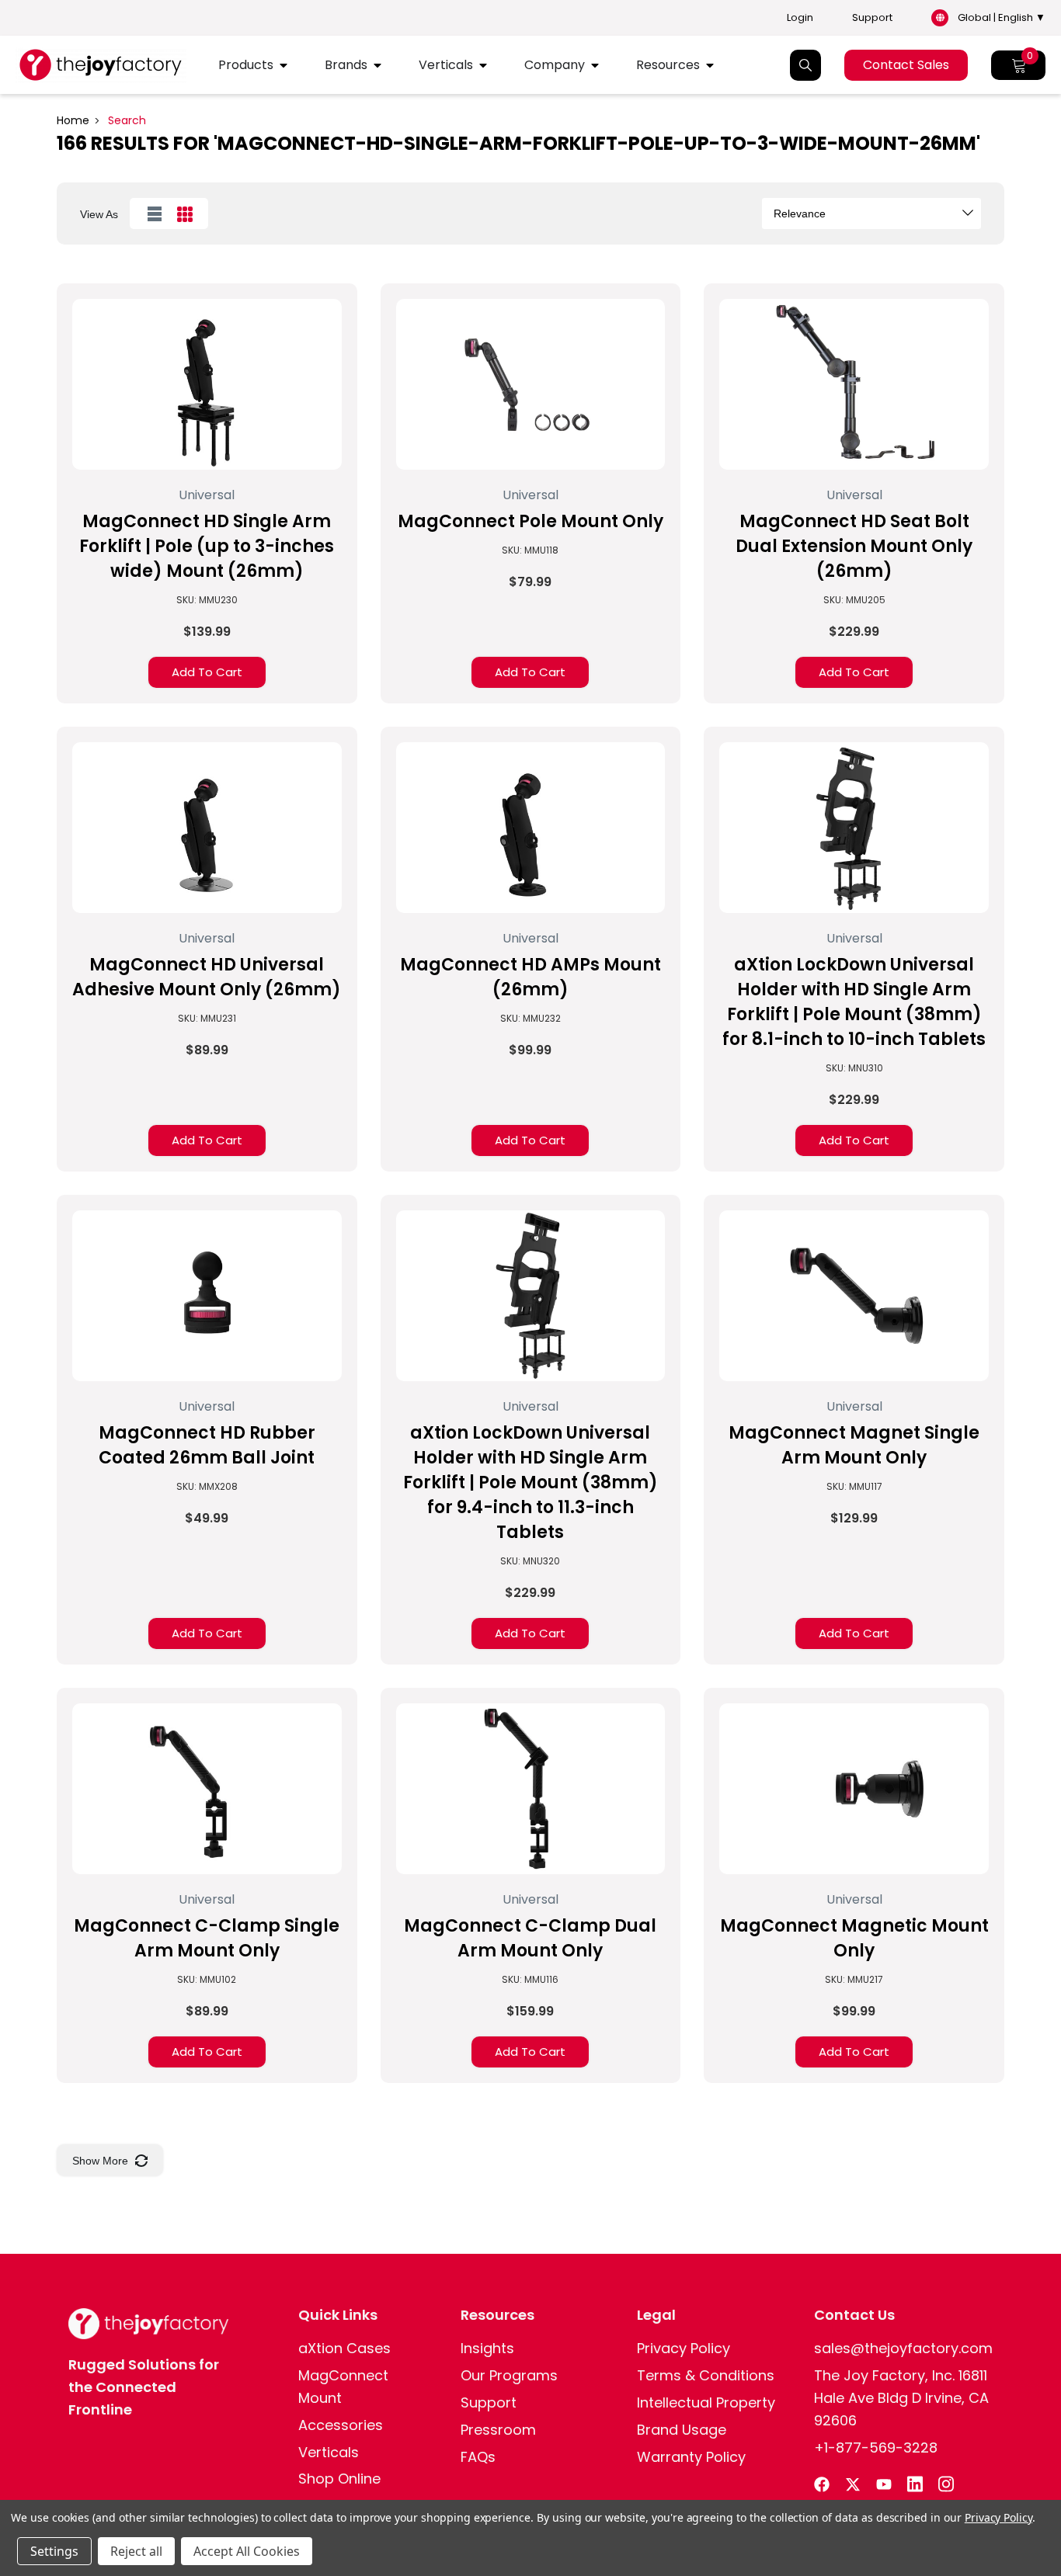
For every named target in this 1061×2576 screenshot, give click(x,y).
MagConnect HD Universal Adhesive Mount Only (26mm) (207, 977)
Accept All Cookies (247, 2551)
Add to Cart (207, 672)
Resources (668, 65)
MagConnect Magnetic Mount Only (854, 1938)
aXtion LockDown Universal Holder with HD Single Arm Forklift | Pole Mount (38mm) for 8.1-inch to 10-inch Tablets (854, 1002)
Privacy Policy (998, 2517)
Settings (54, 2551)
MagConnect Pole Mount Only (530, 521)
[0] (1018, 65)
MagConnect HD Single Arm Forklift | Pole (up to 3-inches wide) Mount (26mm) (207, 546)
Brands (346, 65)
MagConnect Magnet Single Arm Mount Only (854, 1445)
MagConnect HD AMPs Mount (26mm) (530, 977)
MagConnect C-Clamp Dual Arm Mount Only (530, 1938)
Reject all (136, 2551)
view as (99, 214)
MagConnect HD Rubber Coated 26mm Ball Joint (207, 1445)
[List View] (155, 214)
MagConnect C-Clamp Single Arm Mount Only (207, 1938)
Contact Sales (906, 65)
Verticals (446, 65)
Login (800, 18)
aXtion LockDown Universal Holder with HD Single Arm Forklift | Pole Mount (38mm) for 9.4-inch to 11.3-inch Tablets (530, 1482)
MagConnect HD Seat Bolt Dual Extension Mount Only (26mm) (854, 546)
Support (872, 18)
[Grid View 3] (184, 214)
